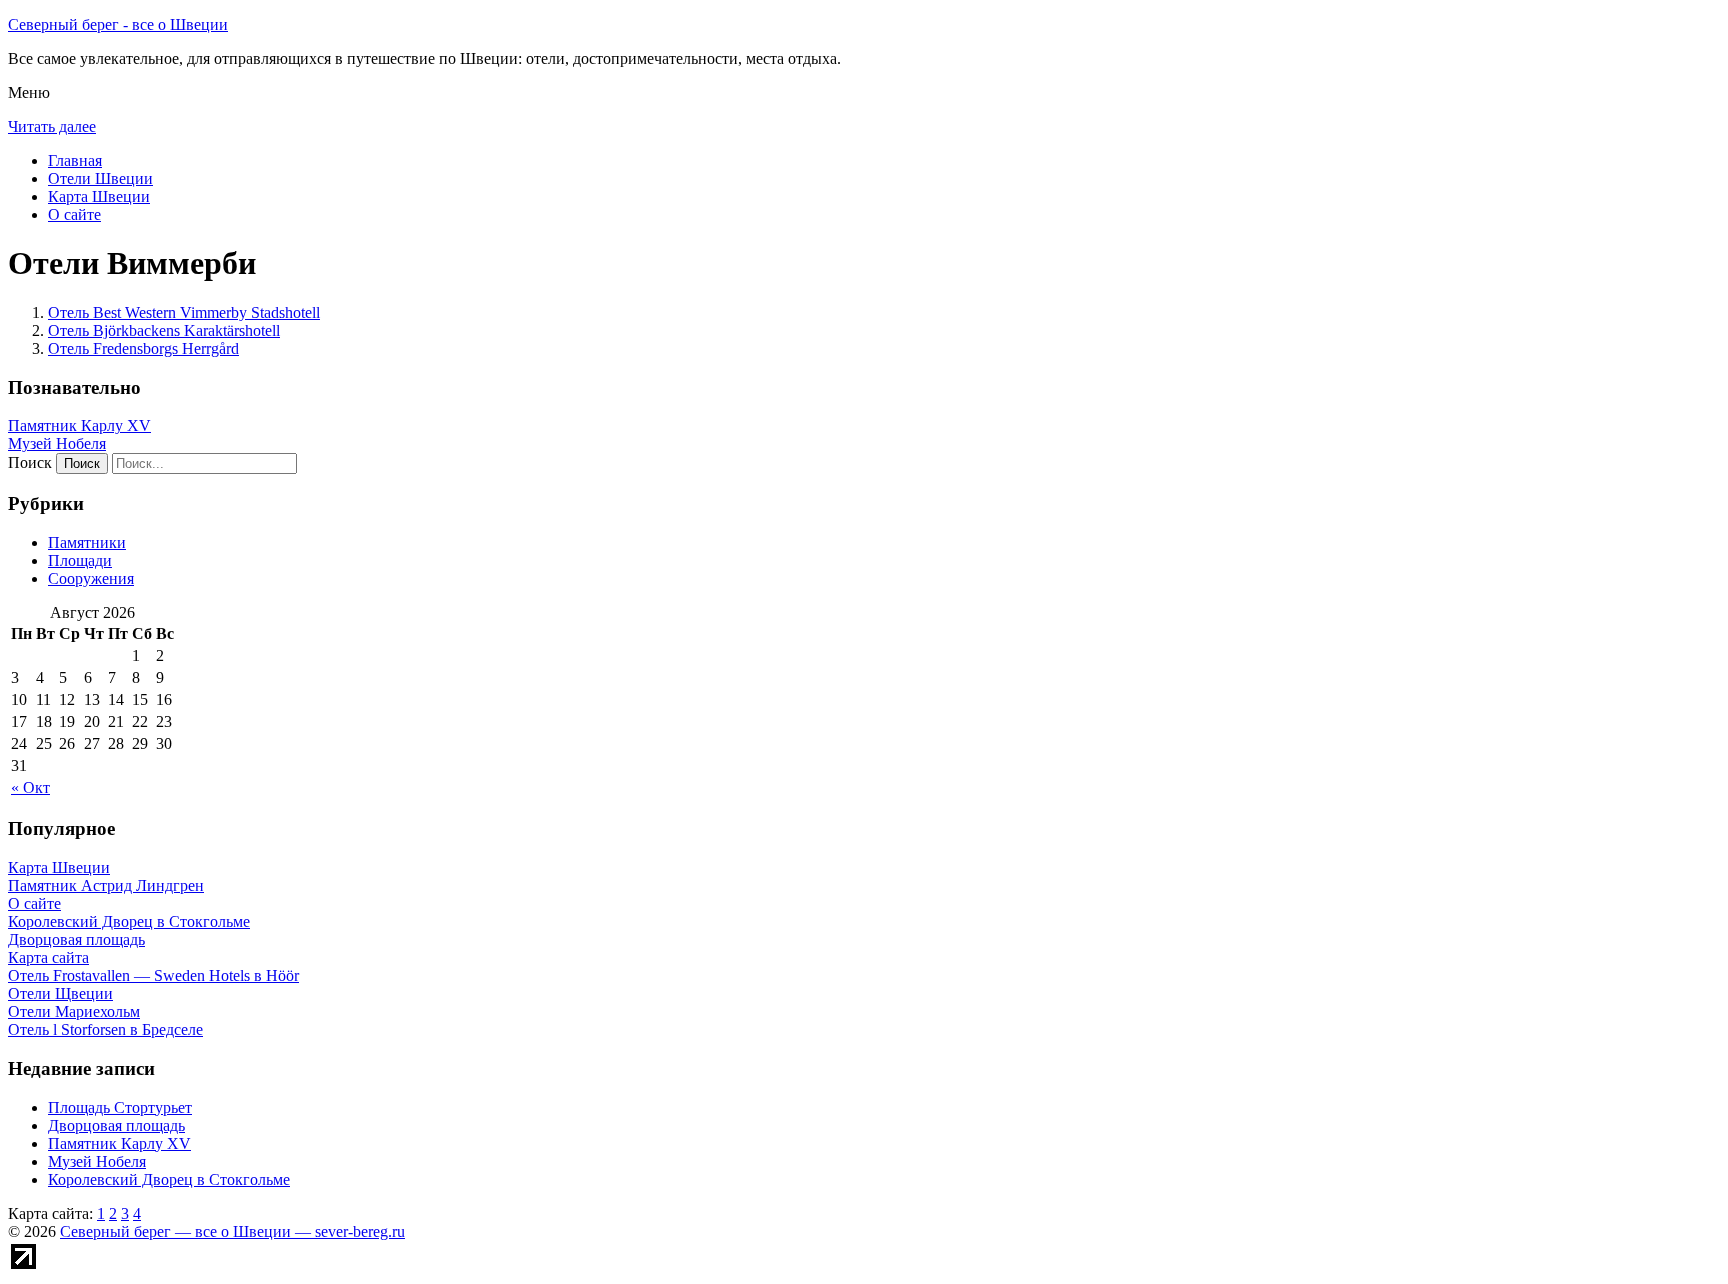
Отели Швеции (100, 178)
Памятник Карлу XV (79, 425)
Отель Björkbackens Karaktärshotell (164, 330)
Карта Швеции (99, 196)
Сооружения (91, 578)
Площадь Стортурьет (120, 1107)
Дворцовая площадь (116, 1125)
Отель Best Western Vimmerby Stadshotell (184, 312)
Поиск (30, 462)
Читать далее (52, 126)
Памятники (87, 542)
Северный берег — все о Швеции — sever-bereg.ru (232, 1231)
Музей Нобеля (57, 443)
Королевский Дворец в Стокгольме (169, 1179)
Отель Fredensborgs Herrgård (143, 348)
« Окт (30, 787)
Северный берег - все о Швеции (118, 24)
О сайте (74, 214)
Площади (80, 560)
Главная (75, 160)
